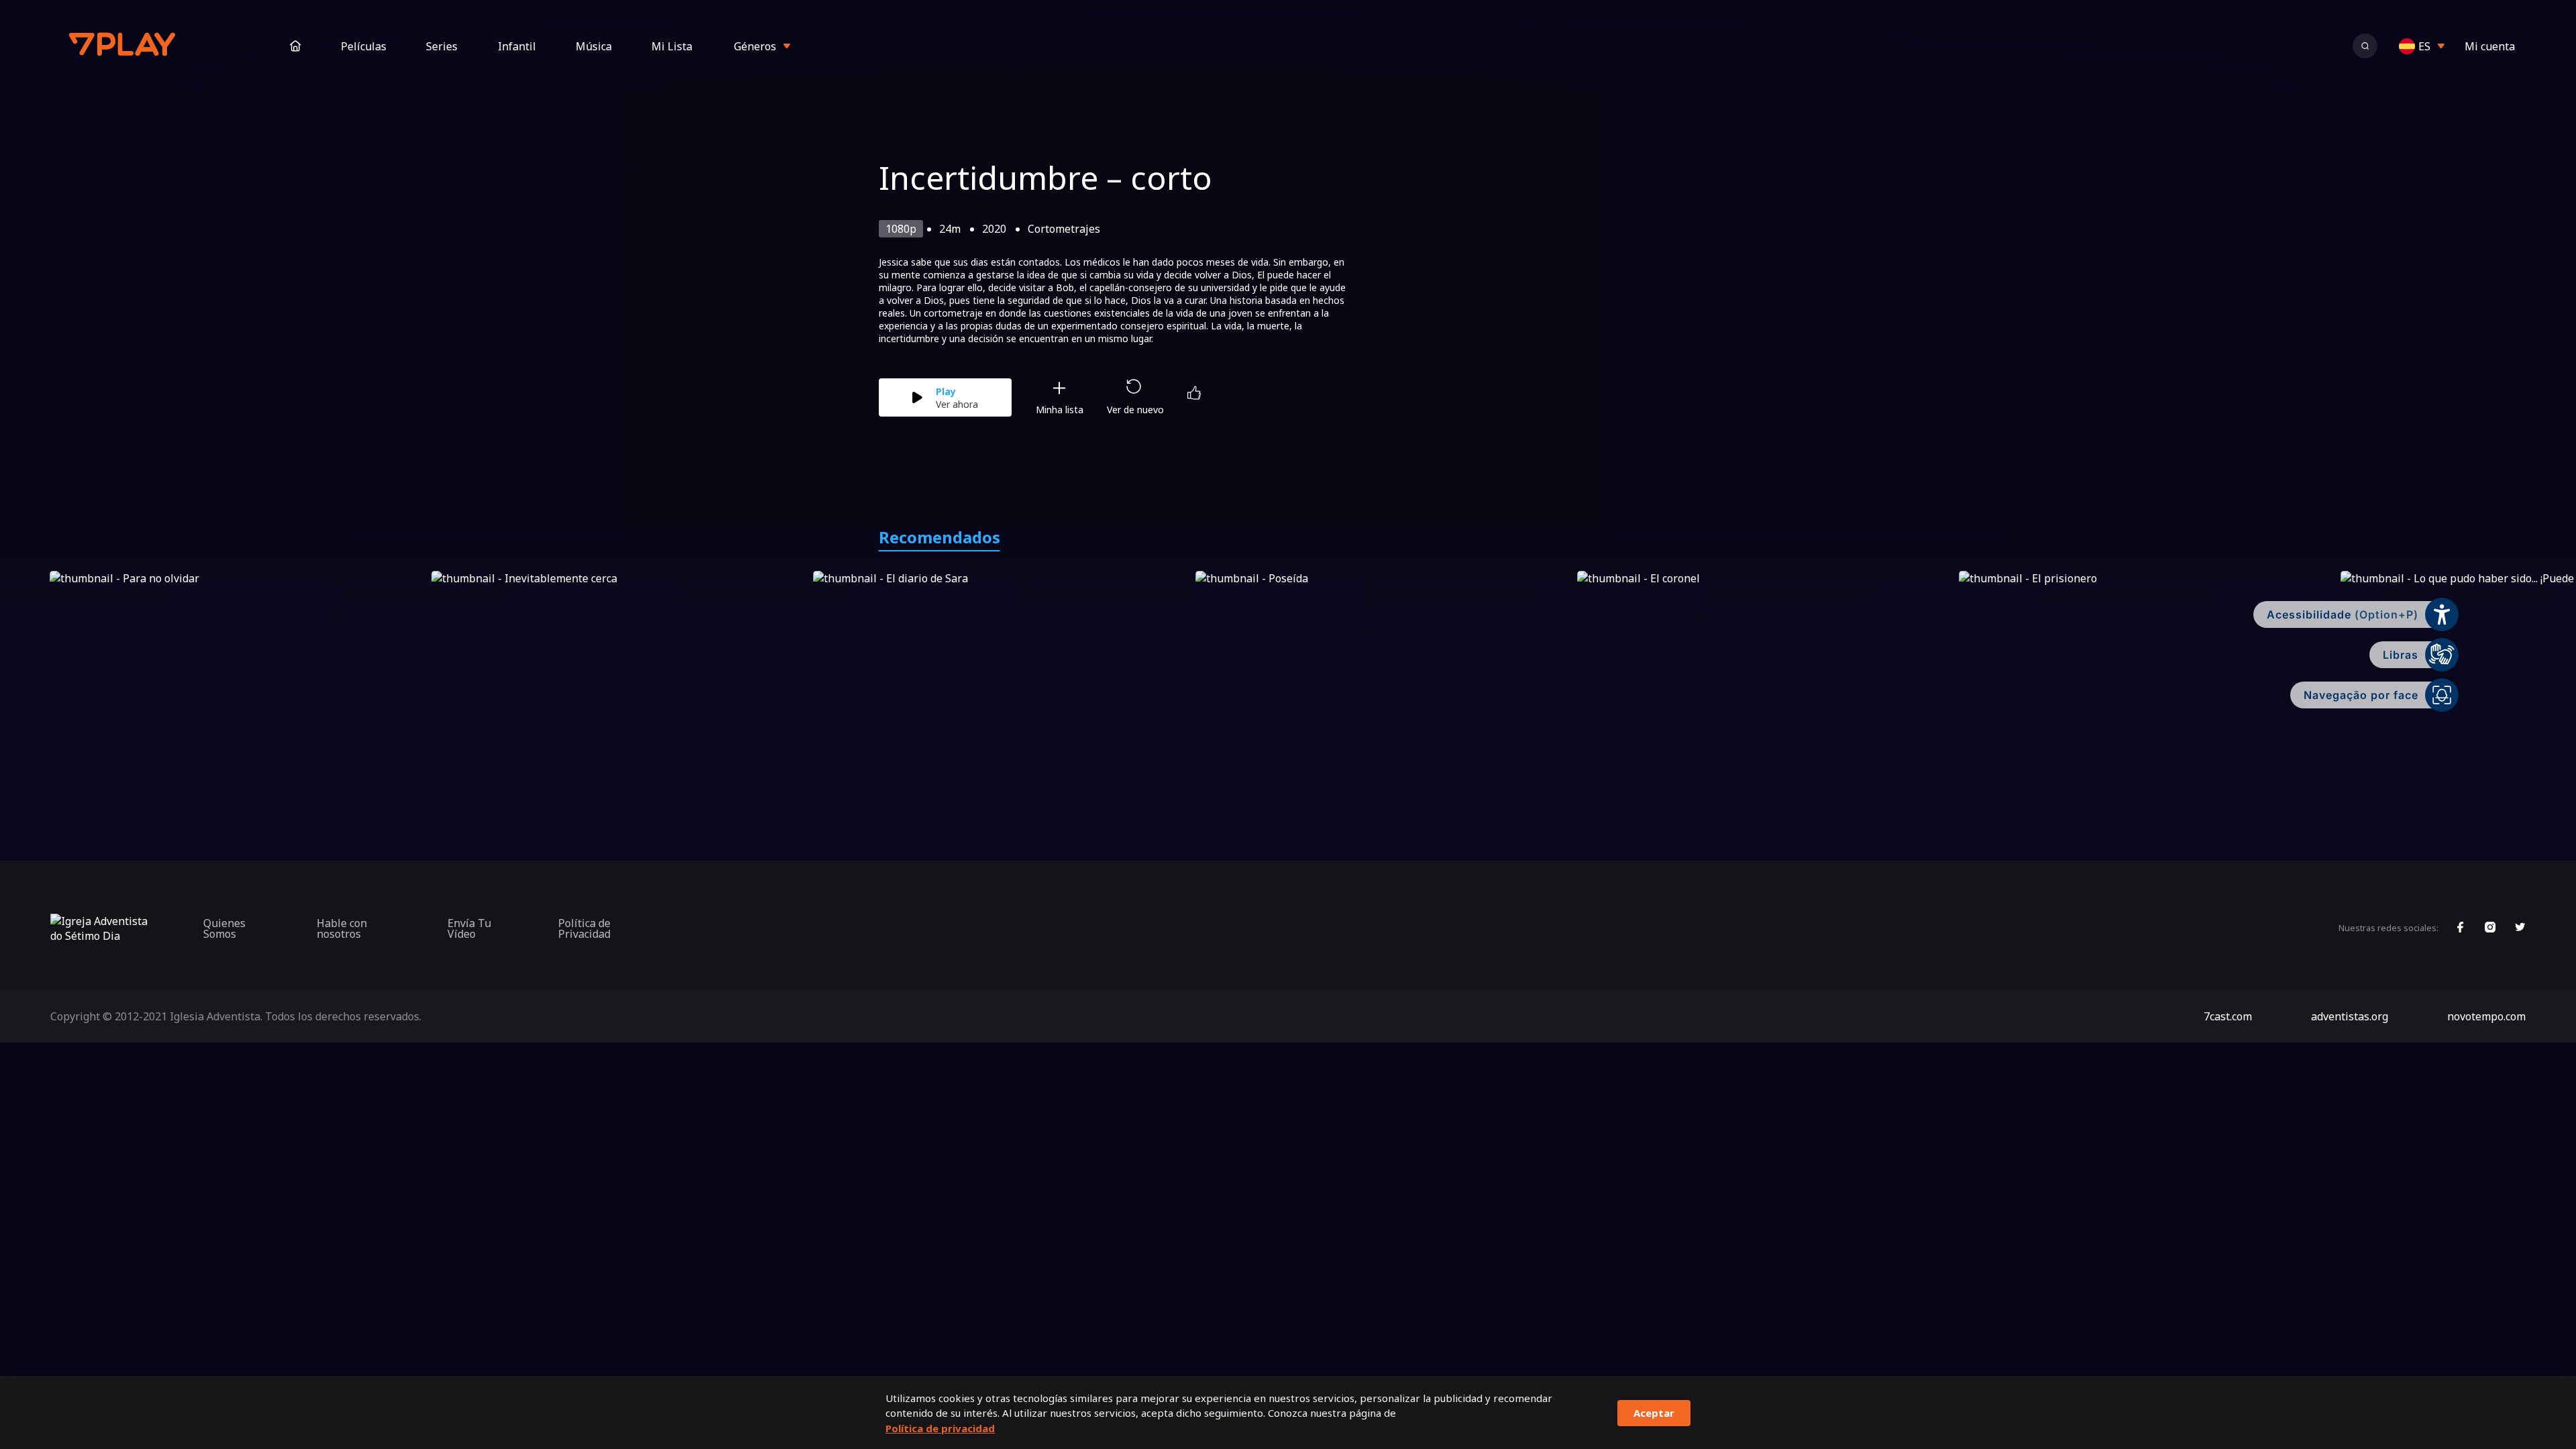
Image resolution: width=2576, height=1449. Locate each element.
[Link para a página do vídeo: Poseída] (1384, 677)
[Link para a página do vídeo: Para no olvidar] (238, 677)
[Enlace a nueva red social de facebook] (2460, 928)
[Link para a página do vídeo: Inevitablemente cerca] (620, 677)
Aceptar (1654, 1413)
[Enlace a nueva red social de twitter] (2520, 928)
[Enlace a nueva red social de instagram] (2490, 928)
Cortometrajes (1064, 229)
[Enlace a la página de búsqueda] (2365, 46)
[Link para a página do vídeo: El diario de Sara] (1001, 677)
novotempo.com (2486, 1016)
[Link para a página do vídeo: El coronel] (1765, 677)
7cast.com (2228, 1016)
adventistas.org (2350, 1016)
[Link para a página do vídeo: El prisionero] (2147, 677)
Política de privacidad (940, 1428)
